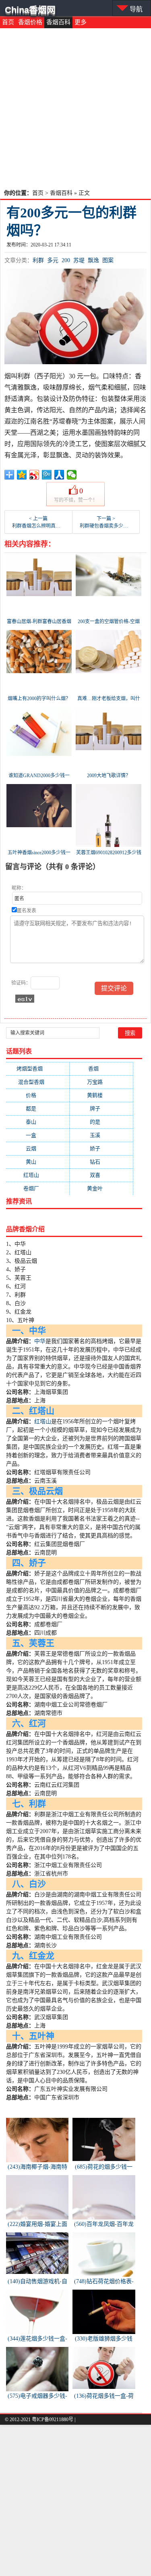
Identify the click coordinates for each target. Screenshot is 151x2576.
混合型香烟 (38, 1082)
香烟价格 (30, 22)
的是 (101, 1122)
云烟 (37, 1148)
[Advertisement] (75, 108)
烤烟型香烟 (37, 1069)
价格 (37, 1095)
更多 (81, 22)
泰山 (37, 1122)
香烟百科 (58, 22)
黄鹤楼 (101, 1095)
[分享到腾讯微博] (47, 475)
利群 (38, 260)
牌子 (101, 1109)
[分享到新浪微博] (34, 475)
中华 (40, 1341)
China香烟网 (30, 10)
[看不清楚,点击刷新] (25, 999)
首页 (8, 22)
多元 (53, 260)
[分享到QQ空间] (22, 475)
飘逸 (93, 260)
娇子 (101, 1148)
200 (66, 260)
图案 (108, 260)
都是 (37, 1109)
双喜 (101, 1175)
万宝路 (101, 1082)
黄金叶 (101, 1188)
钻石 (101, 1162)
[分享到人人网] (59, 475)
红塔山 (38, 1175)
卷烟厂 (38, 1188)
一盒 (37, 1135)
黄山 (37, 1162)
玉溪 (101, 1135)
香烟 (101, 1069)
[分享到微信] (72, 475)
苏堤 (79, 260)
